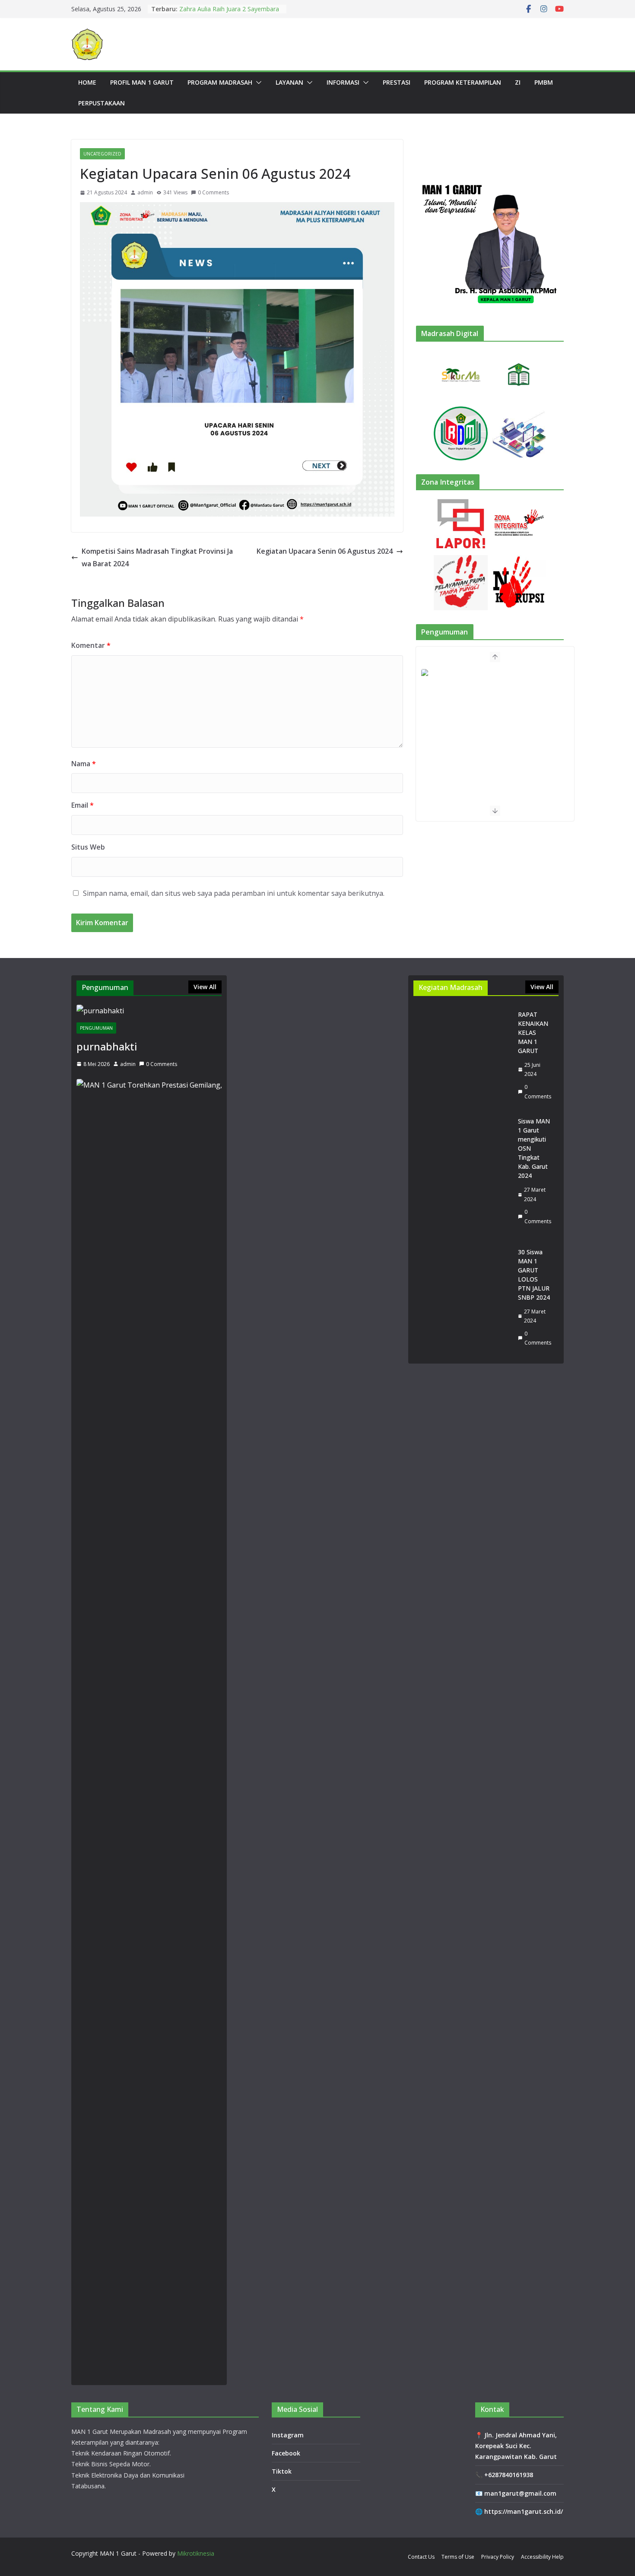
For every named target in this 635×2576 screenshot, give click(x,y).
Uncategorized (102, 154)
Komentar (91, 645)
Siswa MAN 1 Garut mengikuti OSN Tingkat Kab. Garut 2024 (534, 1148)
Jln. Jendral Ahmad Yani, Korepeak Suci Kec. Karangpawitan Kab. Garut (516, 2446)
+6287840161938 (509, 2475)
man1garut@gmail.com (520, 2493)
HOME (87, 82)
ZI (518, 82)
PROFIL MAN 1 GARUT (142, 82)
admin (145, 192)
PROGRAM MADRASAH (220, 82)
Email (83, 805)
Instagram (288, 2435)
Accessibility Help (542, 2557)
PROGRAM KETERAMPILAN (463, 82)
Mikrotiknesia (196, 2553)
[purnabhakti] (149, 1011)
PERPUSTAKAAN (102, 103)
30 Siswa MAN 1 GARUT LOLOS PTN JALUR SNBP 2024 (534, 1275)
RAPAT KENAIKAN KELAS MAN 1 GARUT (533, 1033)
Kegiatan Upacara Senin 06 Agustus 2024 (325, 551)
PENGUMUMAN (96, 1028)
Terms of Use (458, 2557)
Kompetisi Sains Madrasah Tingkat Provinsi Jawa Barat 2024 (157, 557)
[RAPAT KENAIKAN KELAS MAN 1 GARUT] (462, 1055)
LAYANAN (289, 82)
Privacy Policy (498, 2557)
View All (205, 987)
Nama (84, 764)
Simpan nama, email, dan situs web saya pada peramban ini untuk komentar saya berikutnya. (234, 893)
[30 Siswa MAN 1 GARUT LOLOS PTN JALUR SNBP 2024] (462, 1297)
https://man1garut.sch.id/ (524, 2511)
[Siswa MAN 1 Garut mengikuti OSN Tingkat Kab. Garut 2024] (462, 1171)
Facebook (286, 2453)
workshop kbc (199, 9)
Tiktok (282, 2471)
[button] (257, 82)
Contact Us (421, 2557)
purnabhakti (107, 1046)
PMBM (544, 82)
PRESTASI (397, 82)
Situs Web (88, 847)
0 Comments (213, 192)
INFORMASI (343, 82)
